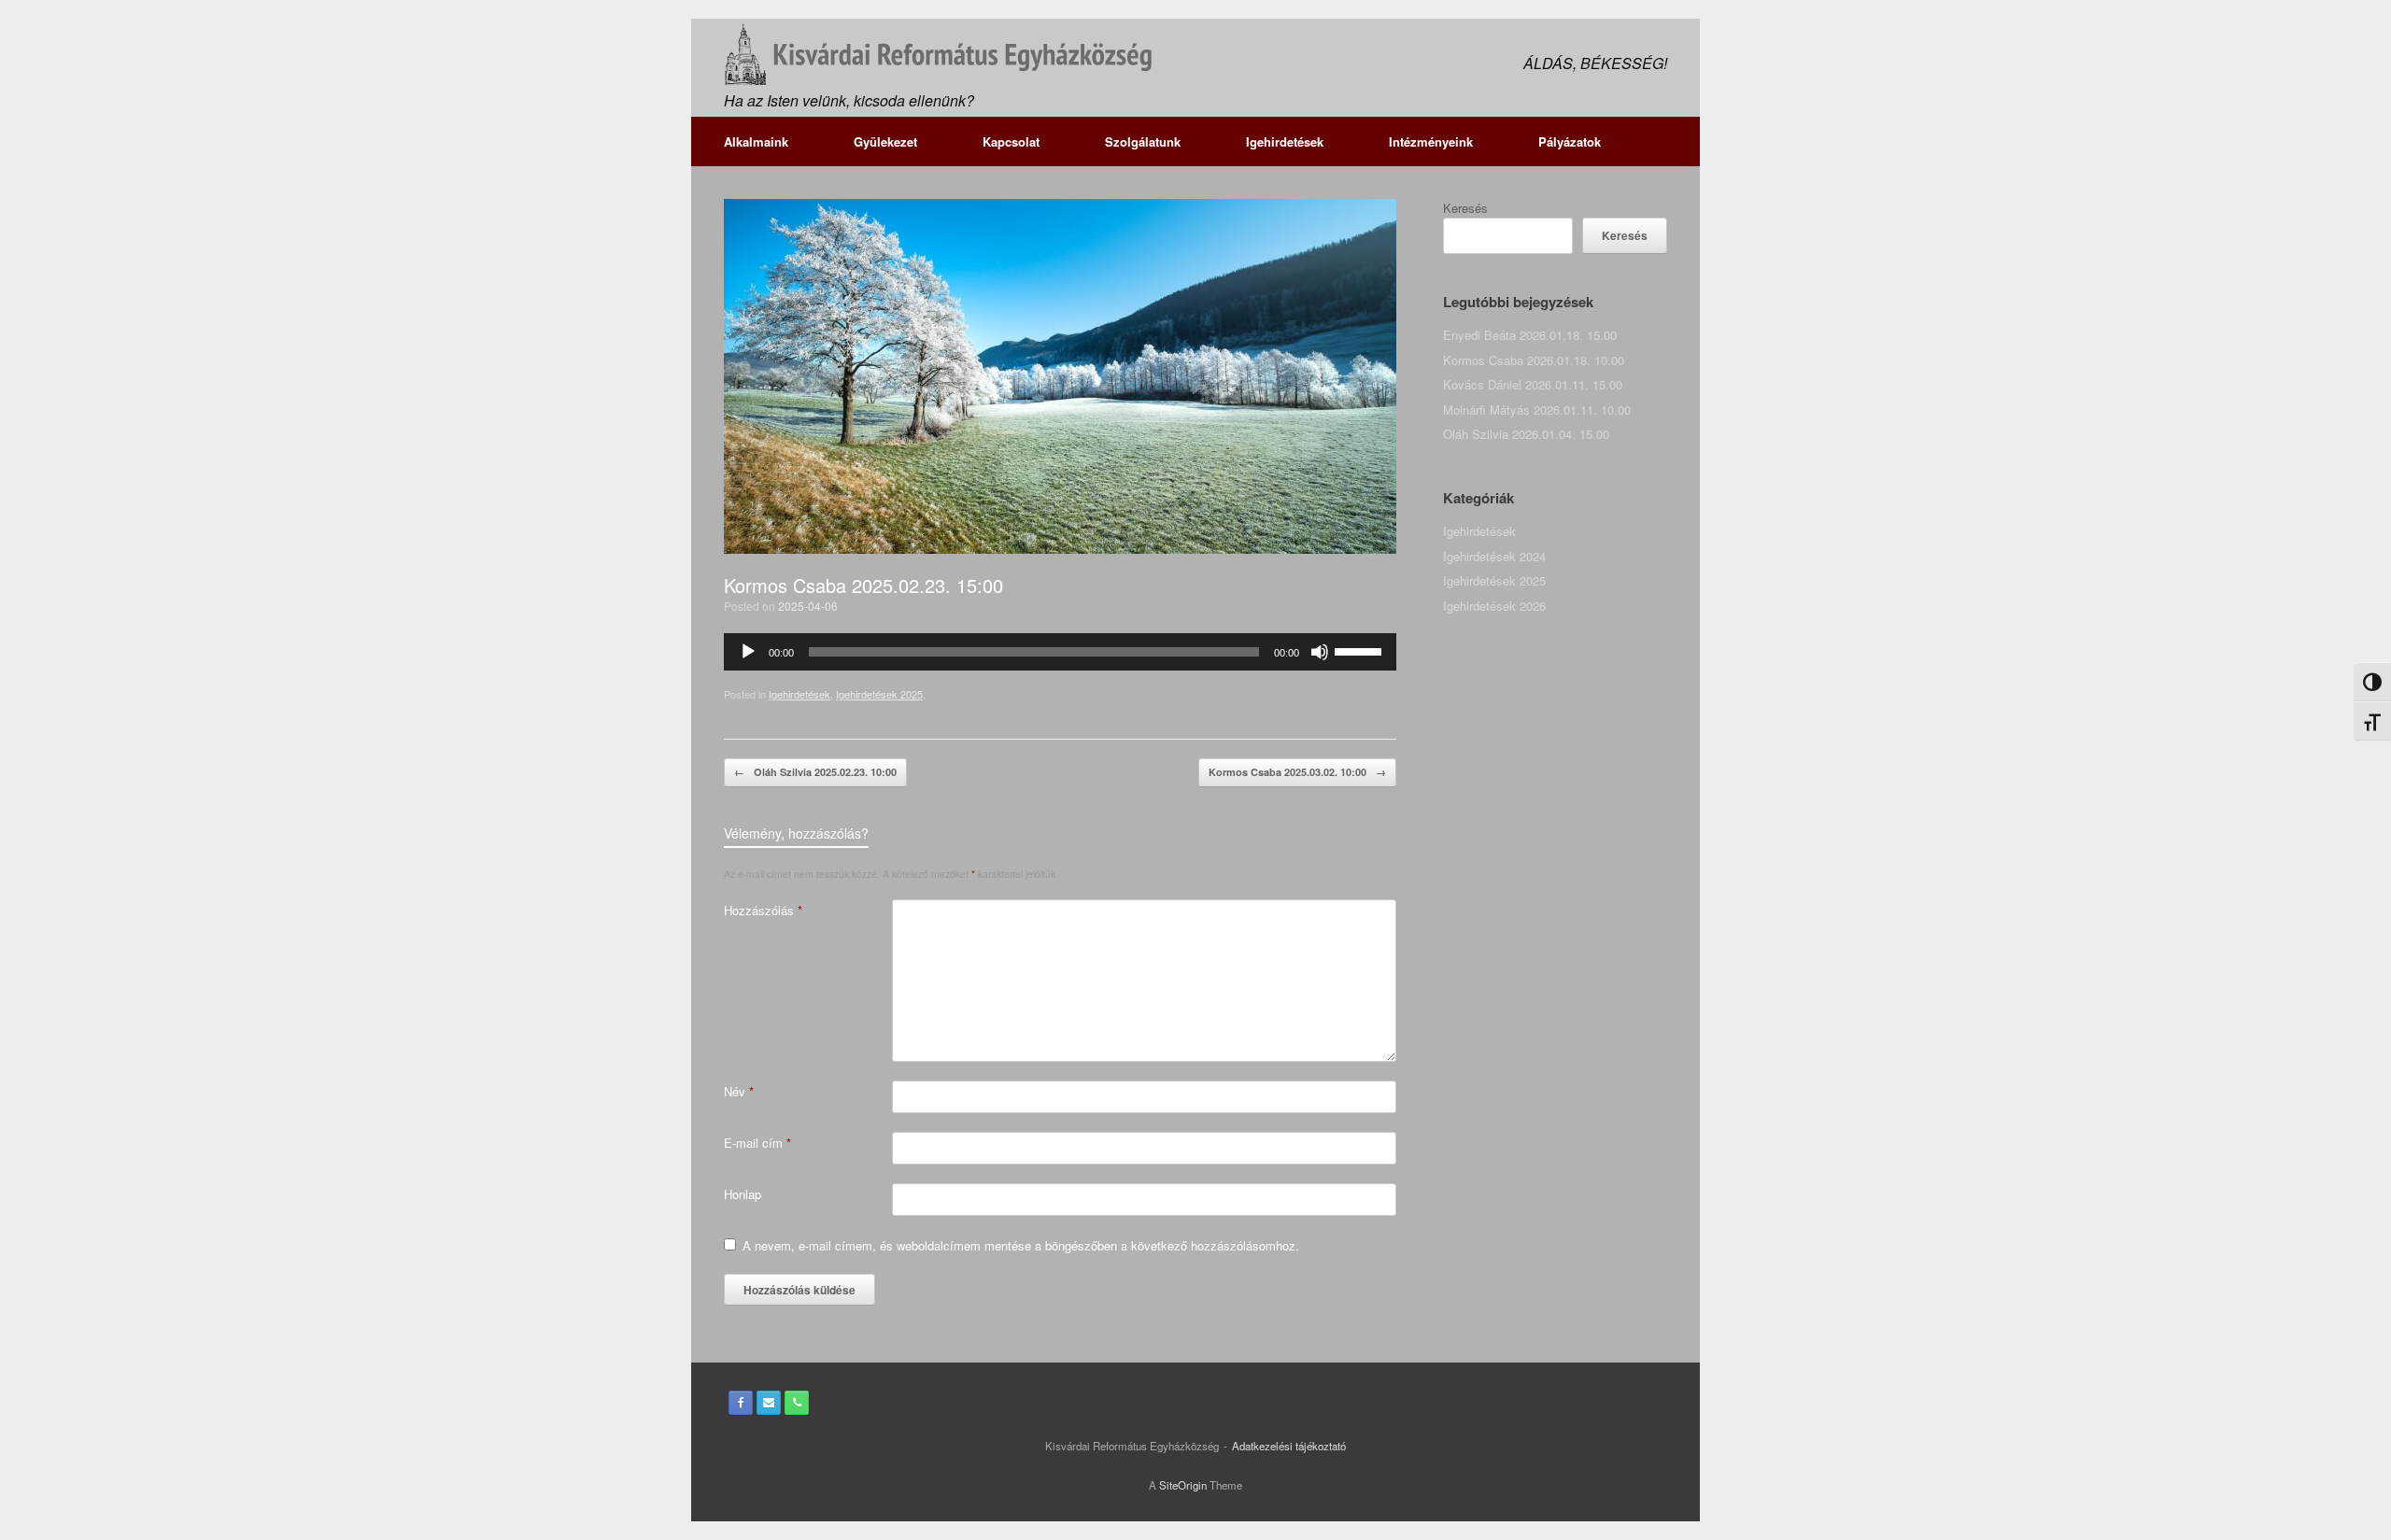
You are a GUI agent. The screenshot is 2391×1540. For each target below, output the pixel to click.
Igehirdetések (1285, 141)
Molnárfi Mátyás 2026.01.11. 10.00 (1537, 410)
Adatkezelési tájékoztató (1289, 1446)
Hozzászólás (763, 910)
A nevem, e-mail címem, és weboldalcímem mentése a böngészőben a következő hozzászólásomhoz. (1021, 1245)
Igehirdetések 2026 (1494, 606)
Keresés (1465, 208)
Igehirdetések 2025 (879, 694)
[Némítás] (1320, 652)
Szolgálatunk (1143, 141)
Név (739, 1091)
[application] (1060, 652)
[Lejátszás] (748, 652)
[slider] (1361, 650)
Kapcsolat (1011, 141)
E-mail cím (757, 1143)
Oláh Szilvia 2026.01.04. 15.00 (1526, 434)
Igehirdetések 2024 (1494, 556)
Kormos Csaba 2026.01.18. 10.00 (1534, 360)
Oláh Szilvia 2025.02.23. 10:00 (815, 772)
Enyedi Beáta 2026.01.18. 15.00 (1530, 335)
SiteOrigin (1183, 1485)
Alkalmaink (756, 141)
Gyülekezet (885, 141)
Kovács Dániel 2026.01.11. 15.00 (1533, 384)
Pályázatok (1570, 141)
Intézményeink (1431, 141)
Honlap (743, 1194)
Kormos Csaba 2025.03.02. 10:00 (1297, 772)
